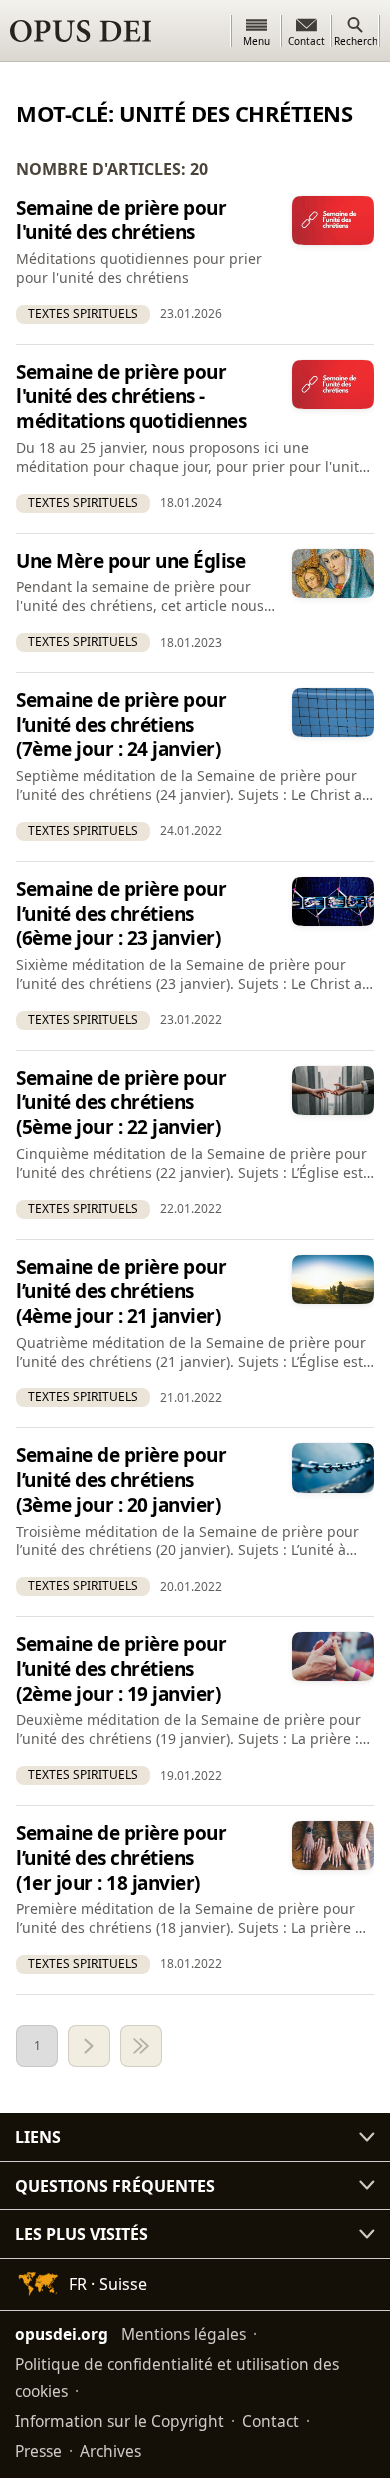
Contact (270, 2421)
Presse (38, 2451)
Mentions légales (183, 2334)
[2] (89, 2046)
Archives (110, 2451)
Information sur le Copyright (119, 2421)
